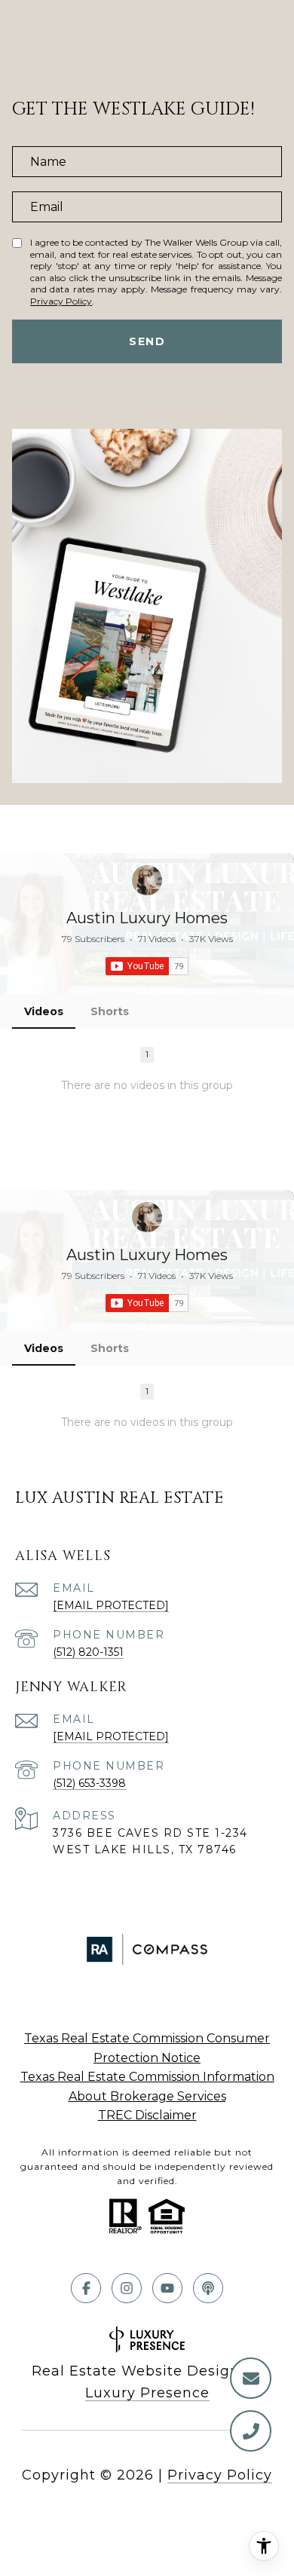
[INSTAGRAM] (127, 2288)
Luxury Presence (147, 2393)
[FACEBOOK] (86, 2288)
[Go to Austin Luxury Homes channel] (147, 880)
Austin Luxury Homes (147, 918)
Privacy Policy (61, 301)
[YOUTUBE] (167, 2288)
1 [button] (147, 1054)
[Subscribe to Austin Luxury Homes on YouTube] (147, 966)
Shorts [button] (110, 1011)
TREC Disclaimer (147, 2115)
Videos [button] (44, 1011)
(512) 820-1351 (88, 1652)
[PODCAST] (208, 2288)
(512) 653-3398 (89, 1783)
